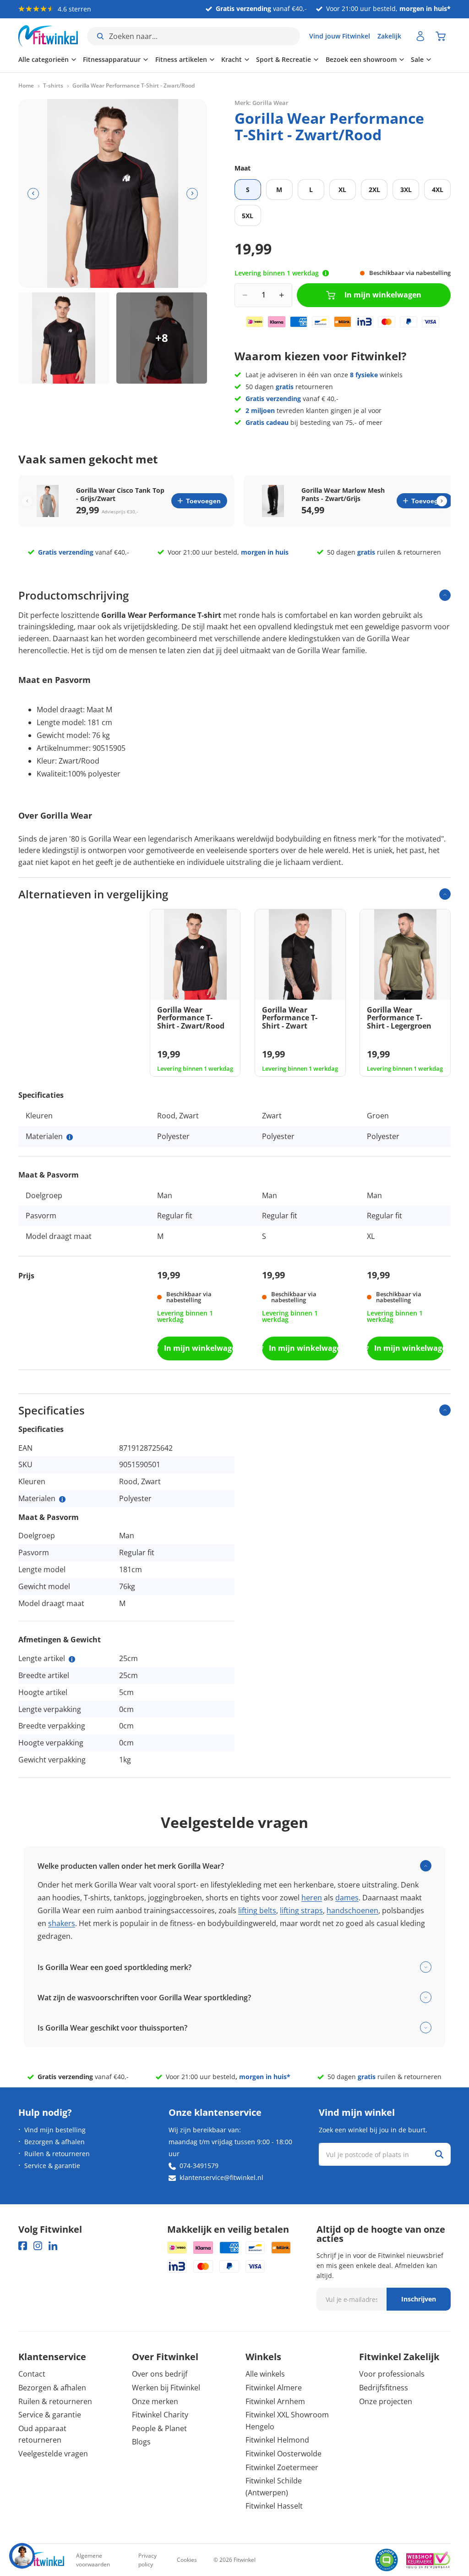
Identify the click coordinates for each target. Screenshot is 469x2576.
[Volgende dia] (192, 194)
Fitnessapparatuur (112, 59)
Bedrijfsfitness (384, 2388)
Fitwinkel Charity (160, 2415)
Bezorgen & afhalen (55, 2142)
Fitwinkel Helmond (277, 2440)
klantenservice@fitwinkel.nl (221, 2177)
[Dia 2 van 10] (162, 338)
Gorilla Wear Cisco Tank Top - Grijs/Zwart (120, 495)
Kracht (232, 59)
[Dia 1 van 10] (64, 338)
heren (312, 1898)
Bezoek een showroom (361, 59)
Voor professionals (392, 2374)
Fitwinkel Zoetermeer (282, 2467)
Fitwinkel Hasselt (274, 2506)
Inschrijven (419, 2299)
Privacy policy (147, 2560)
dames (347, 1898)
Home (26, 86)
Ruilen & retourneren (57, 2154)
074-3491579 (199, 2166)
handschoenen (352, 1910)
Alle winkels (265, 2374)
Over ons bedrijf (160, 2374)
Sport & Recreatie (284, 59)
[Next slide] (442, 501)
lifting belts (257, 1910)
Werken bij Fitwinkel (166, 2388)
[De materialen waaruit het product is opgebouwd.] (70, 1137)
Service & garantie (52, 2166)
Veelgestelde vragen (53, 2454)
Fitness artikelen (181, 59)
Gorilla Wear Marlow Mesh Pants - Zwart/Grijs (343, 495)
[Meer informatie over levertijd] (326, 273)
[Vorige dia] (33, 194)
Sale (417, 59)
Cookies (187, 2560)
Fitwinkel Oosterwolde (284, 2454)
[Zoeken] (439, 2154)
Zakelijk (389, 36)
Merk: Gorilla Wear (262, 103)
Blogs (141, 2442)
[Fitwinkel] (41, 2560)
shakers (62, 1923)
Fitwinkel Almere (274, 2388)
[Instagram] (38, 2246)
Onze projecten (386, 2401)
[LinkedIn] (53, 2246)
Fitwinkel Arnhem (275, 2401)
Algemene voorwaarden (93, 2560)
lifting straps (301, 1910)
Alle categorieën (44, 59)
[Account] (420, 36)
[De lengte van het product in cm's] (72, 1659)
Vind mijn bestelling (55, 2130)
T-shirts (53, 86)
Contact (32, 2374)
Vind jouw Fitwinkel (340, 36)
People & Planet (159, 2428)
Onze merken (155, 2401)
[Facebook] (23, 2246)
